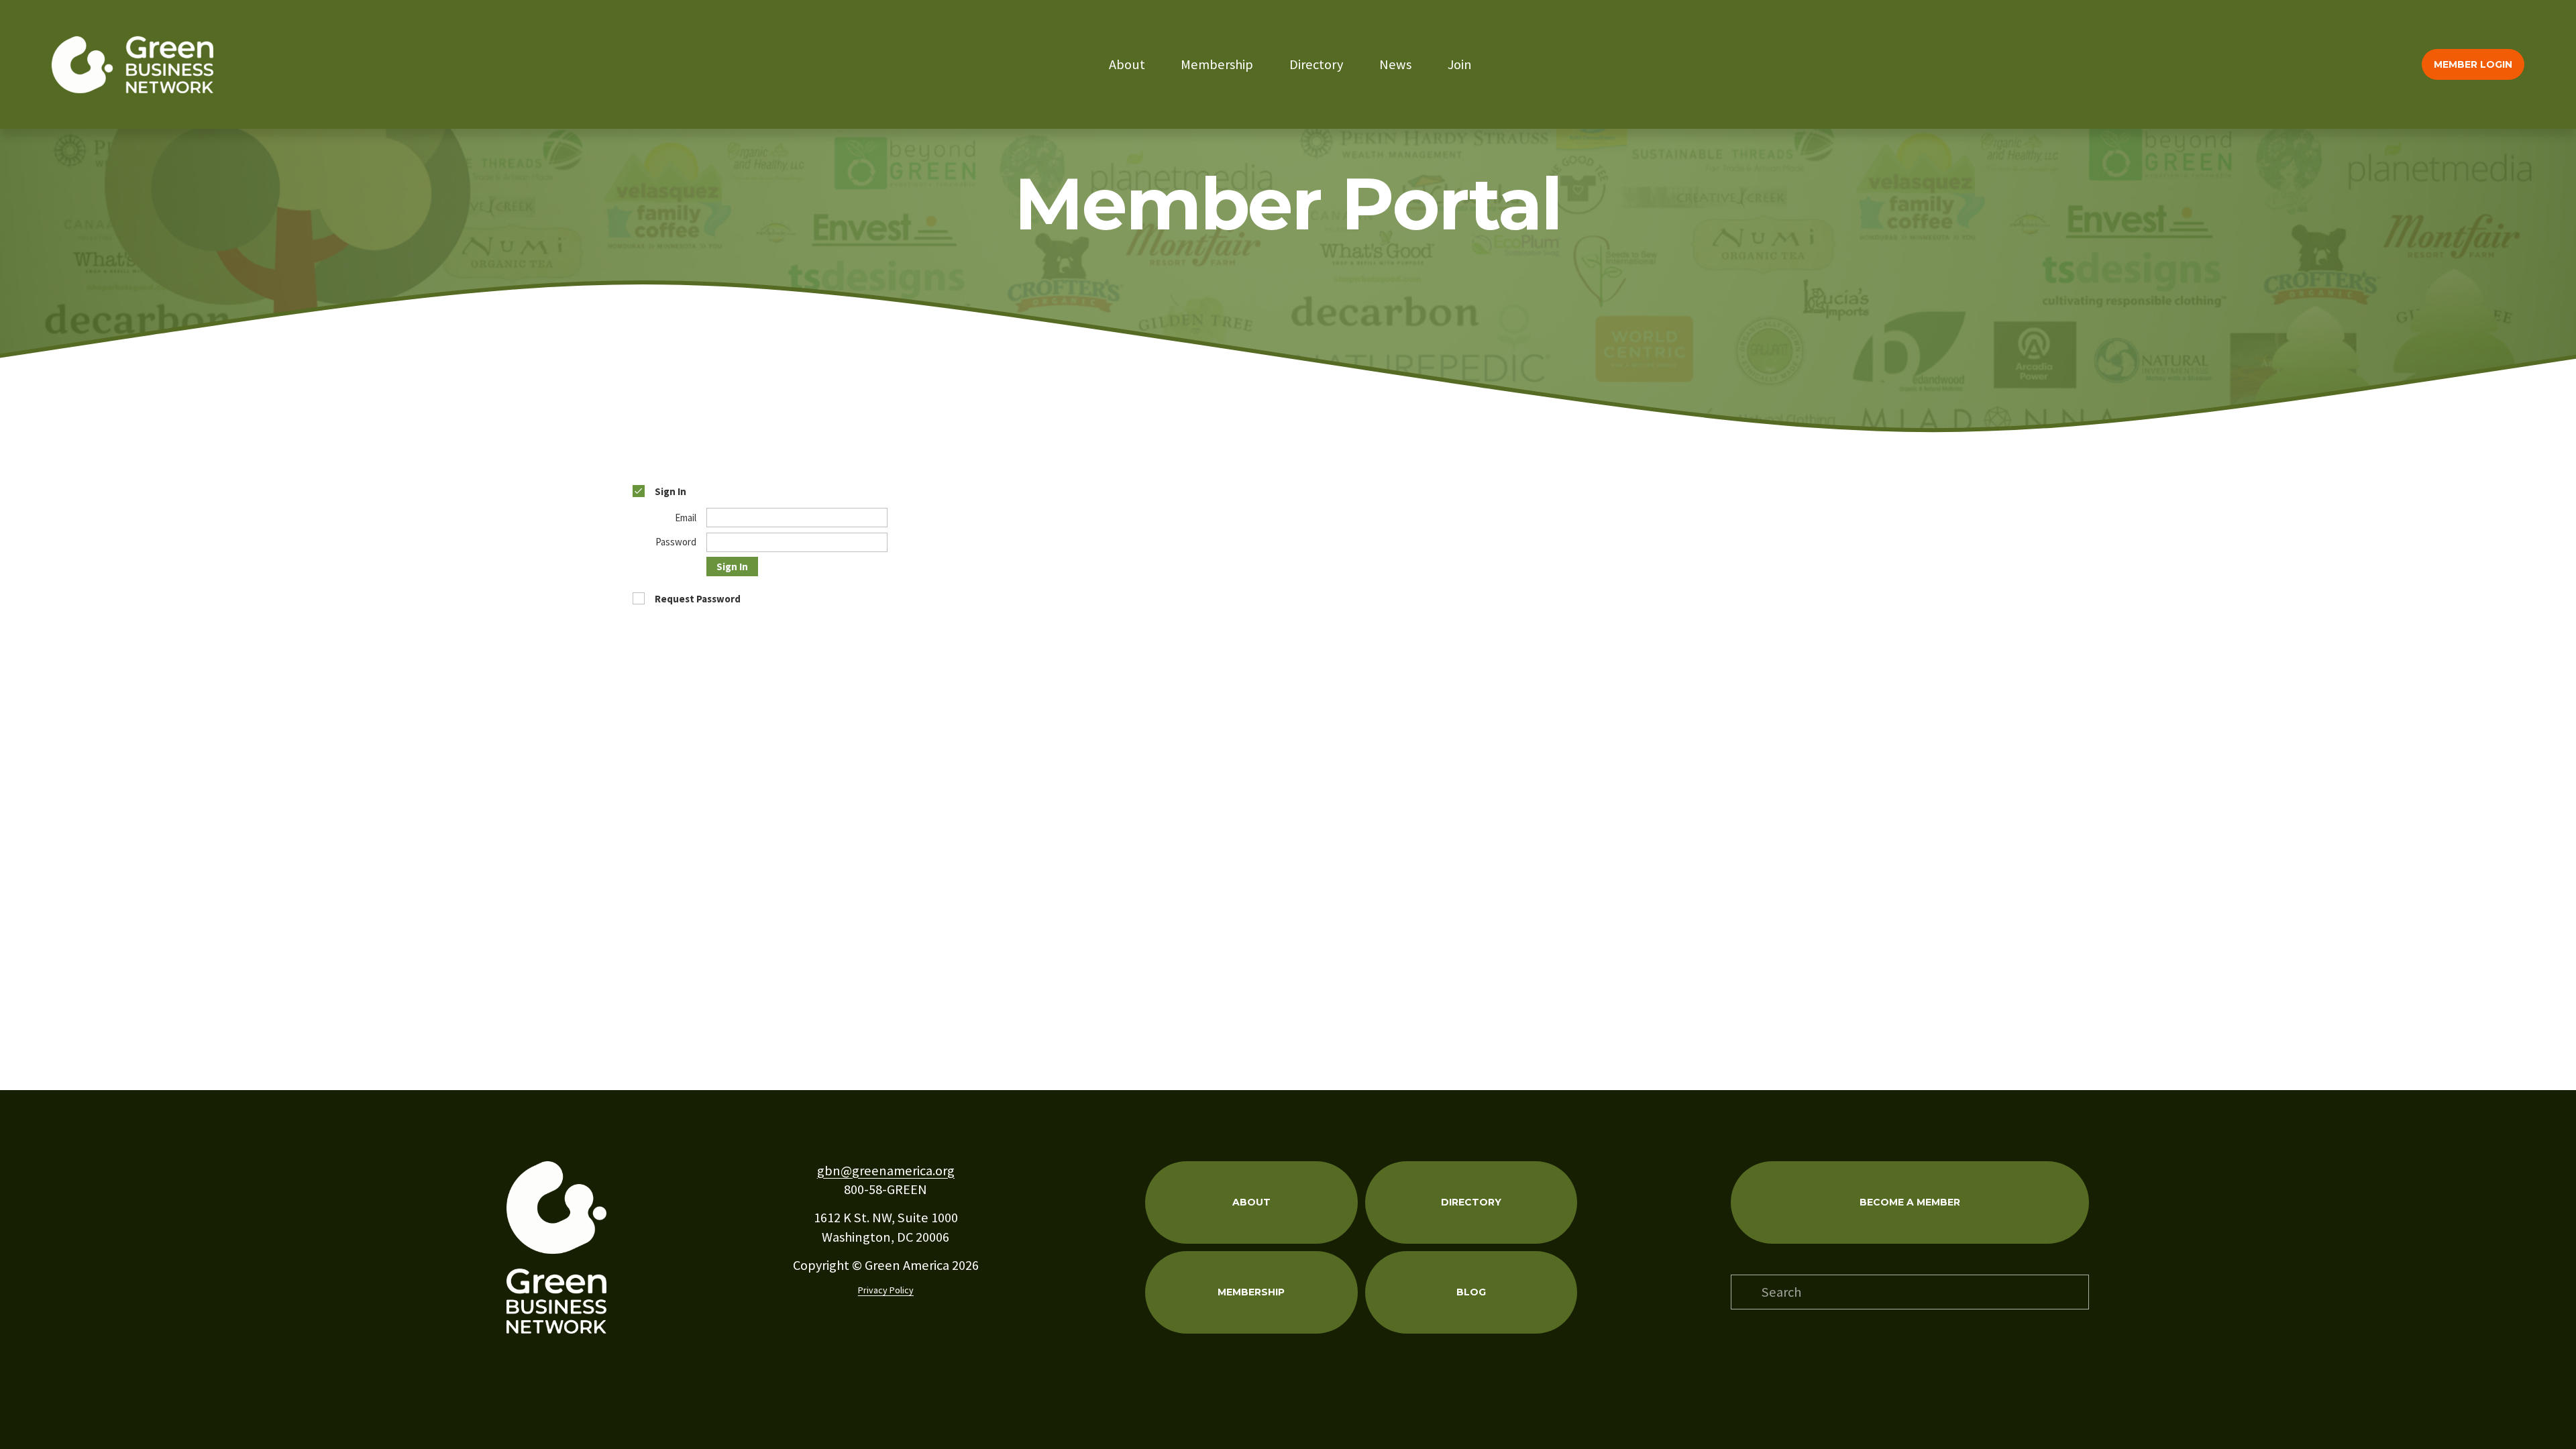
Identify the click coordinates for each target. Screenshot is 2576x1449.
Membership (1217, 64)
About (1127, 64)
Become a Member (1910, 1202)
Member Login (2473, 64)
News (1395, 64)
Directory (1316, 64)
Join (1460, 64)
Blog (1471, 1292)
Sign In (732, 567)
